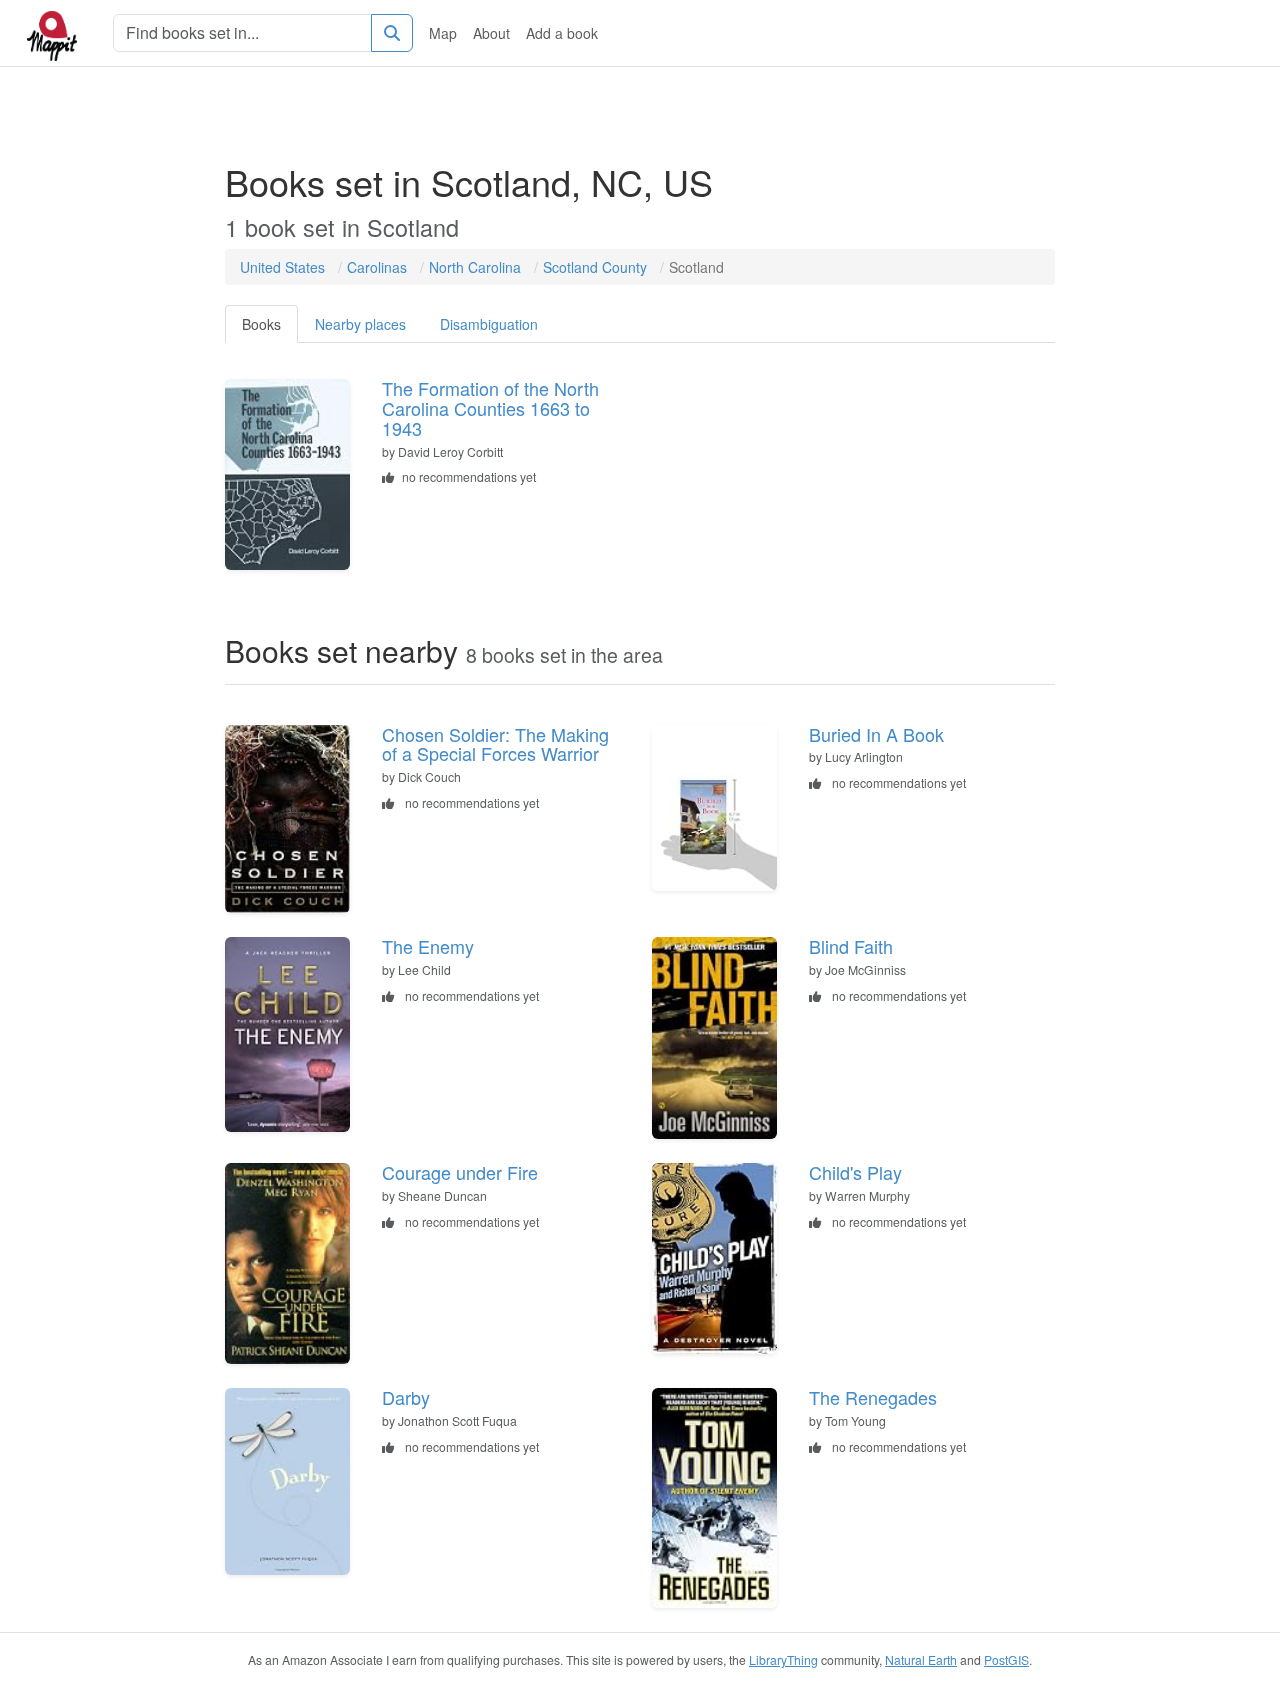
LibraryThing (783, 1659)
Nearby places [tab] (360, 324)
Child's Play (855, 1172)
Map (443, 33)
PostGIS (1006, 1659)
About (491, 33)
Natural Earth (921, 1659)
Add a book (562, 33)
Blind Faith (851, 946)
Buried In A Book (876, 734)
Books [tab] (261, 324)
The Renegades (873, 1397)
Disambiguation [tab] (489, 324)
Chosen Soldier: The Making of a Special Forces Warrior (495, 744)
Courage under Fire (460, 1172)
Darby (406, 1397)
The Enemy (428, 946)
